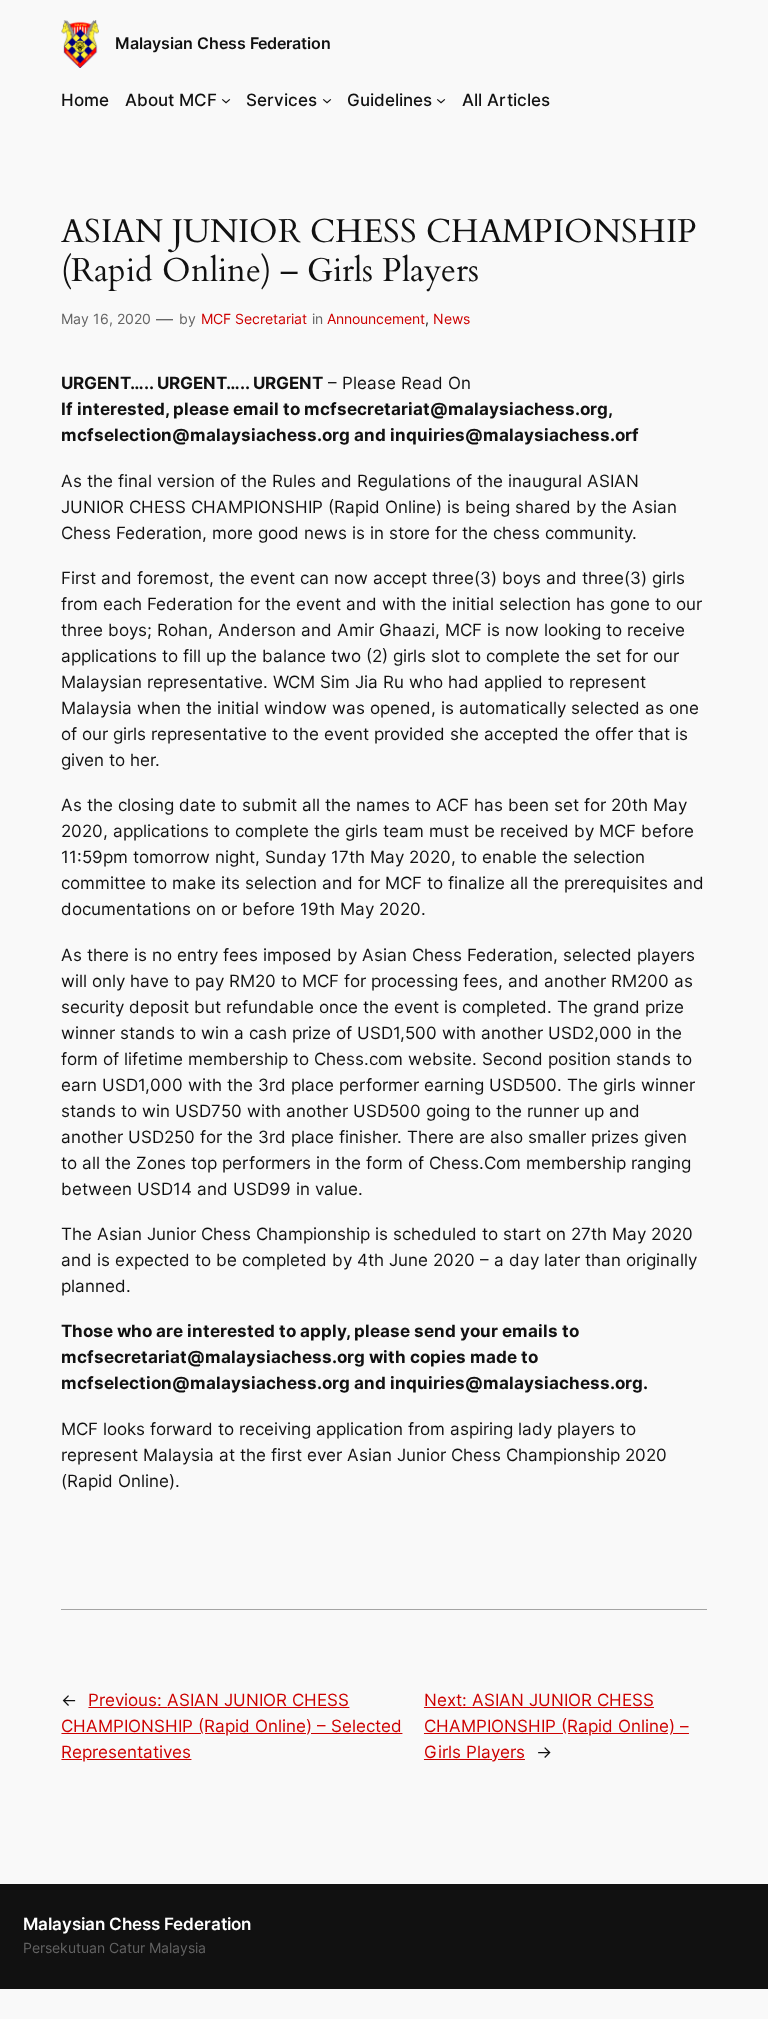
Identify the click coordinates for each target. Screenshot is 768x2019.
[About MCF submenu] (226, 100)
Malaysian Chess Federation (223, 43)
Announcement (376, 318)
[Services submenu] (327, 100)
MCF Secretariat (254, 318)
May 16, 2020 (106, 318)
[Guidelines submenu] (441, 100)
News (451, 318)
